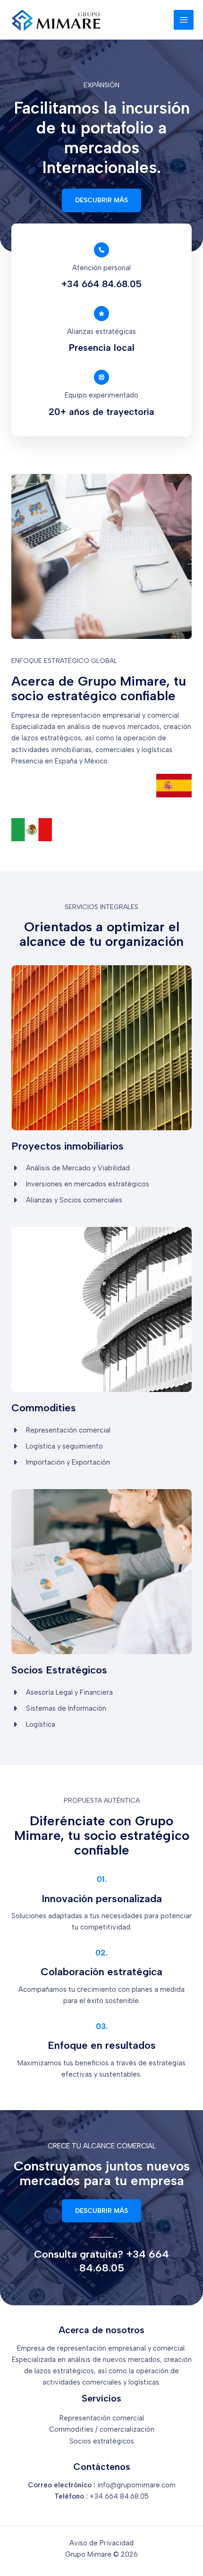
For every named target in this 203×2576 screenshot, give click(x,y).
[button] (101, 200)
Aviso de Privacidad (101, 2543)
